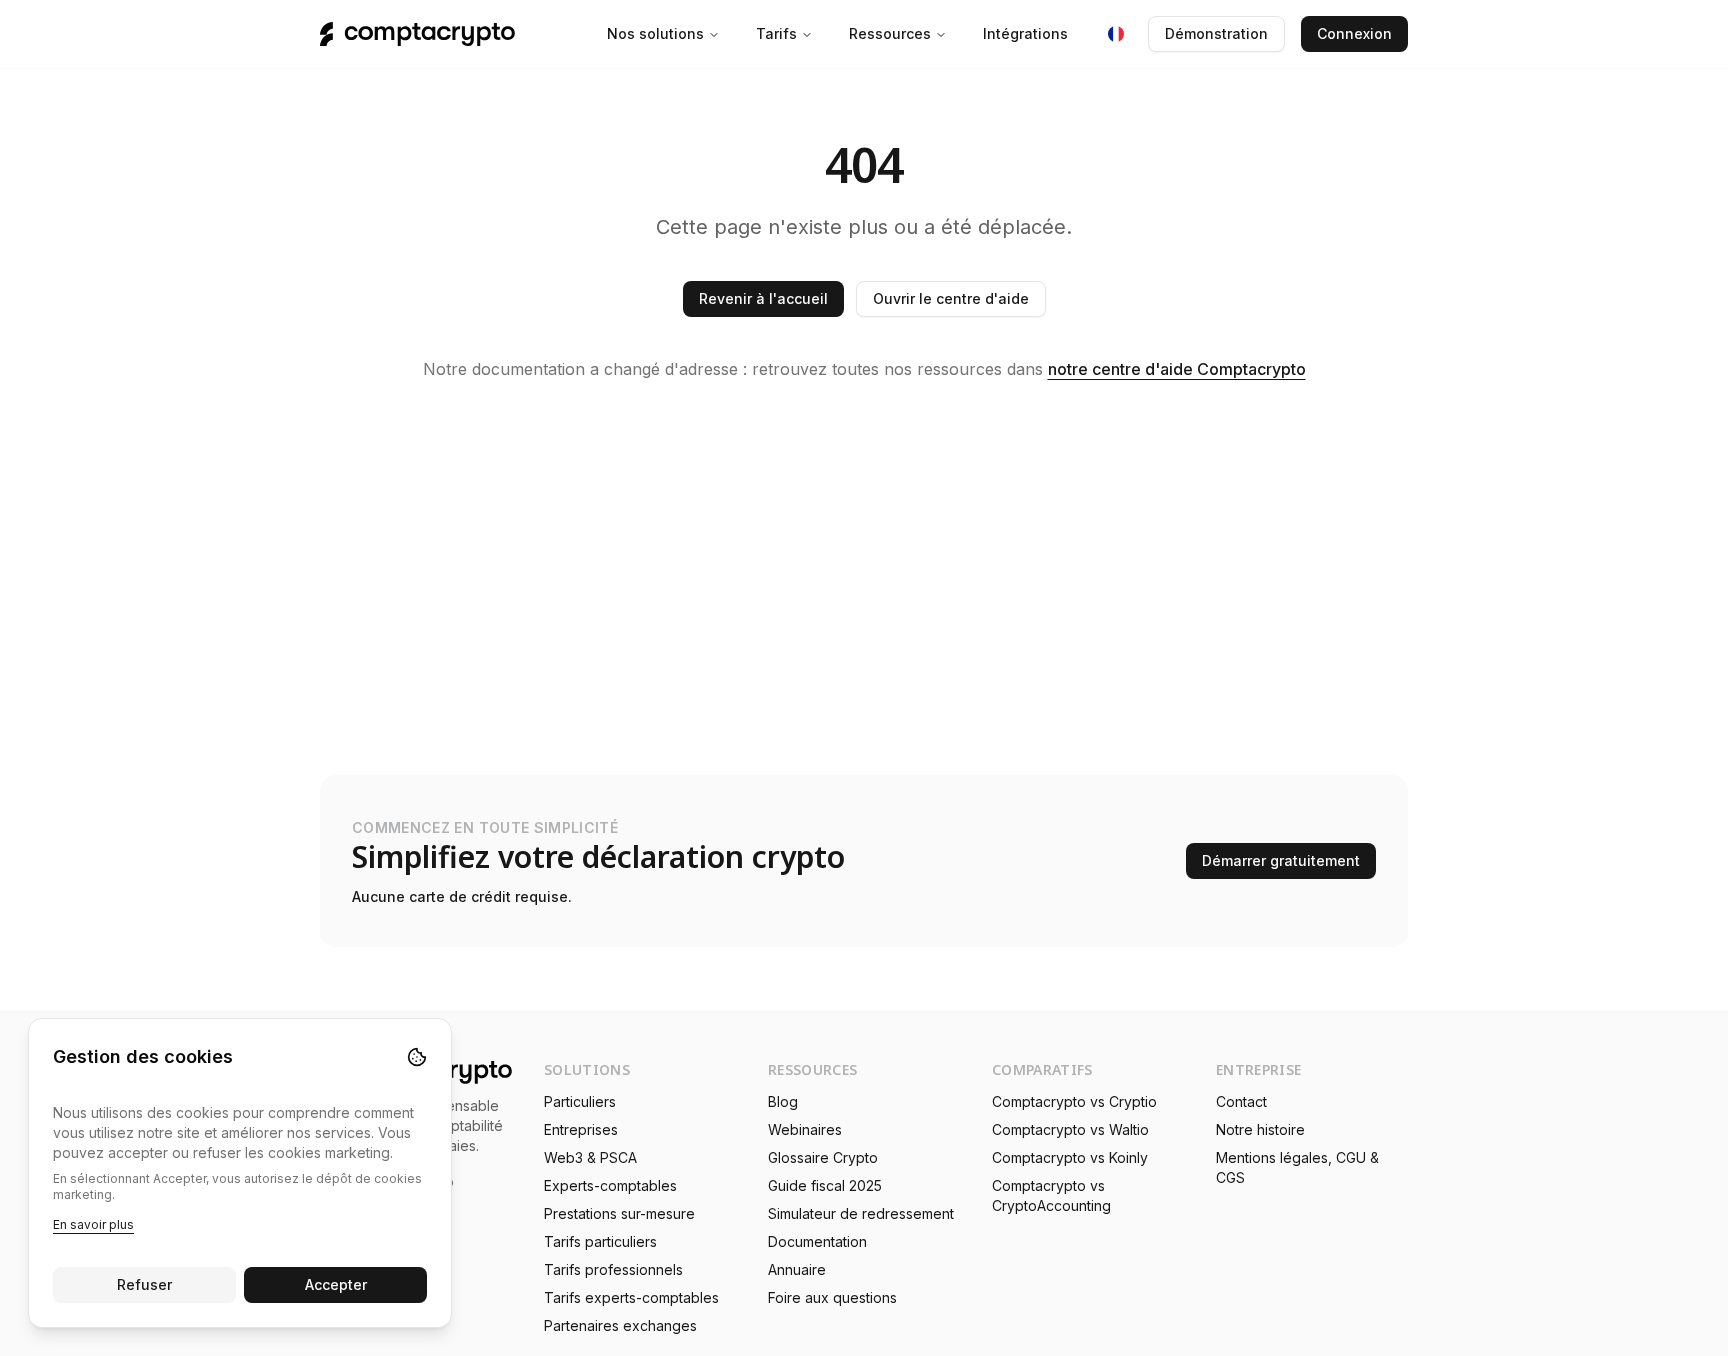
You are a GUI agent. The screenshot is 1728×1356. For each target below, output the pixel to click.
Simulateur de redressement (861, 1213)
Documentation (817, 1241)
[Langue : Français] (1116, 34)
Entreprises (581, 1129)
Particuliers (580, 1101)
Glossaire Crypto (823, 1157)
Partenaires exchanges (620, 1325)
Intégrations (1025, 33)
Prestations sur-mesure (619, 1213)
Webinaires (805, 1129)
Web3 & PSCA (590, 1157)
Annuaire (797, 1269)
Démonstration (1216, 33)
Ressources (890, 33)
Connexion (1354, 33)
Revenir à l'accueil (763, 298)
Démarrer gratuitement (1281, 860)
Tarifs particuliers (600, 1241)
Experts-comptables (610, 1185)
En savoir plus (93, 1224)
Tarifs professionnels (613, 1269)
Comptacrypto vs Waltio (1070, 1129)
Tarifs (776, 33)
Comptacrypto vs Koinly (1070, 1157)
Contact (1241, 1101)
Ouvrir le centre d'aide (951, 298)
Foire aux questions (832, 1297)
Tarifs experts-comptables (631, 1297)
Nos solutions (655, 33)
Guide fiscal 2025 (825, 1185)
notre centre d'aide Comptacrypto (1177, 369)
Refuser (144, 1284)
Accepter (336, 1284)
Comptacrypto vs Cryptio (1074, 1101)
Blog (783, 1101)
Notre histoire (1260, 1129)
